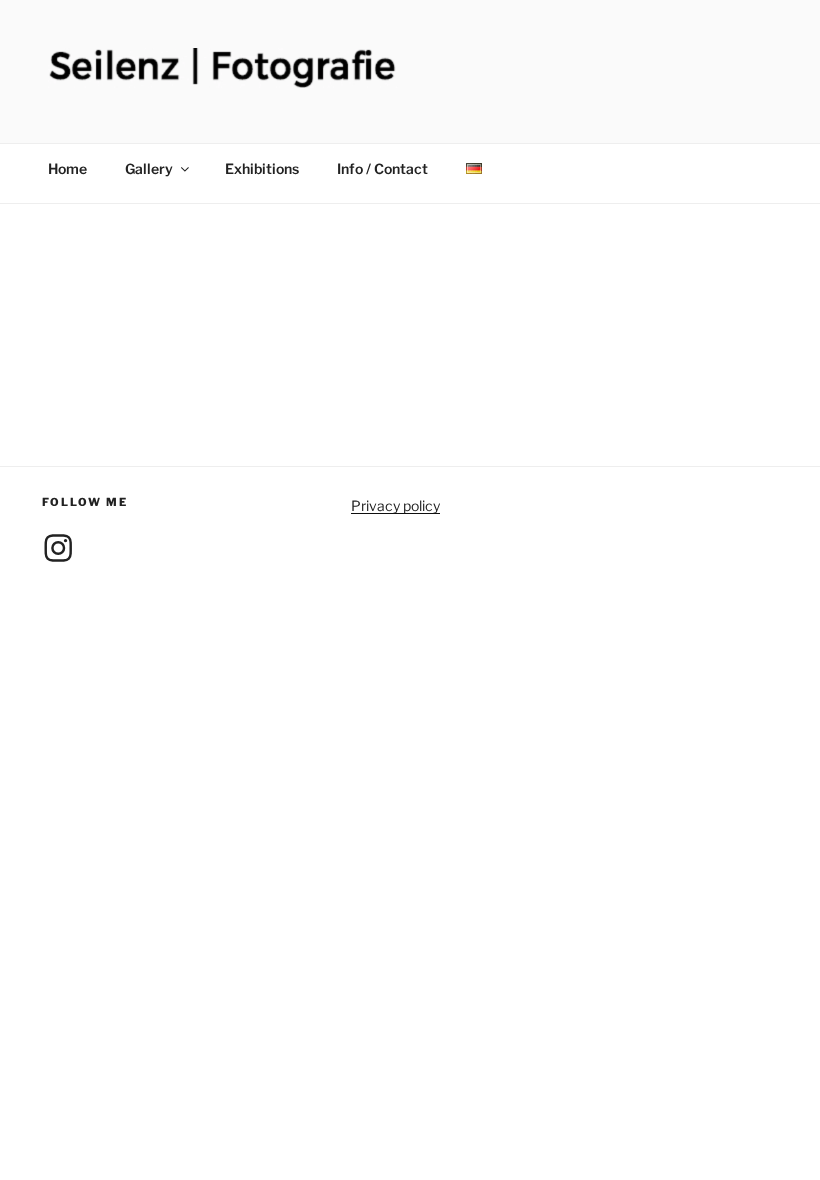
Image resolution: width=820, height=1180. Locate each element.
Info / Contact (382, 168)
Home (67, 168)
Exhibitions (262, 168)
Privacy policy (395, 505)
